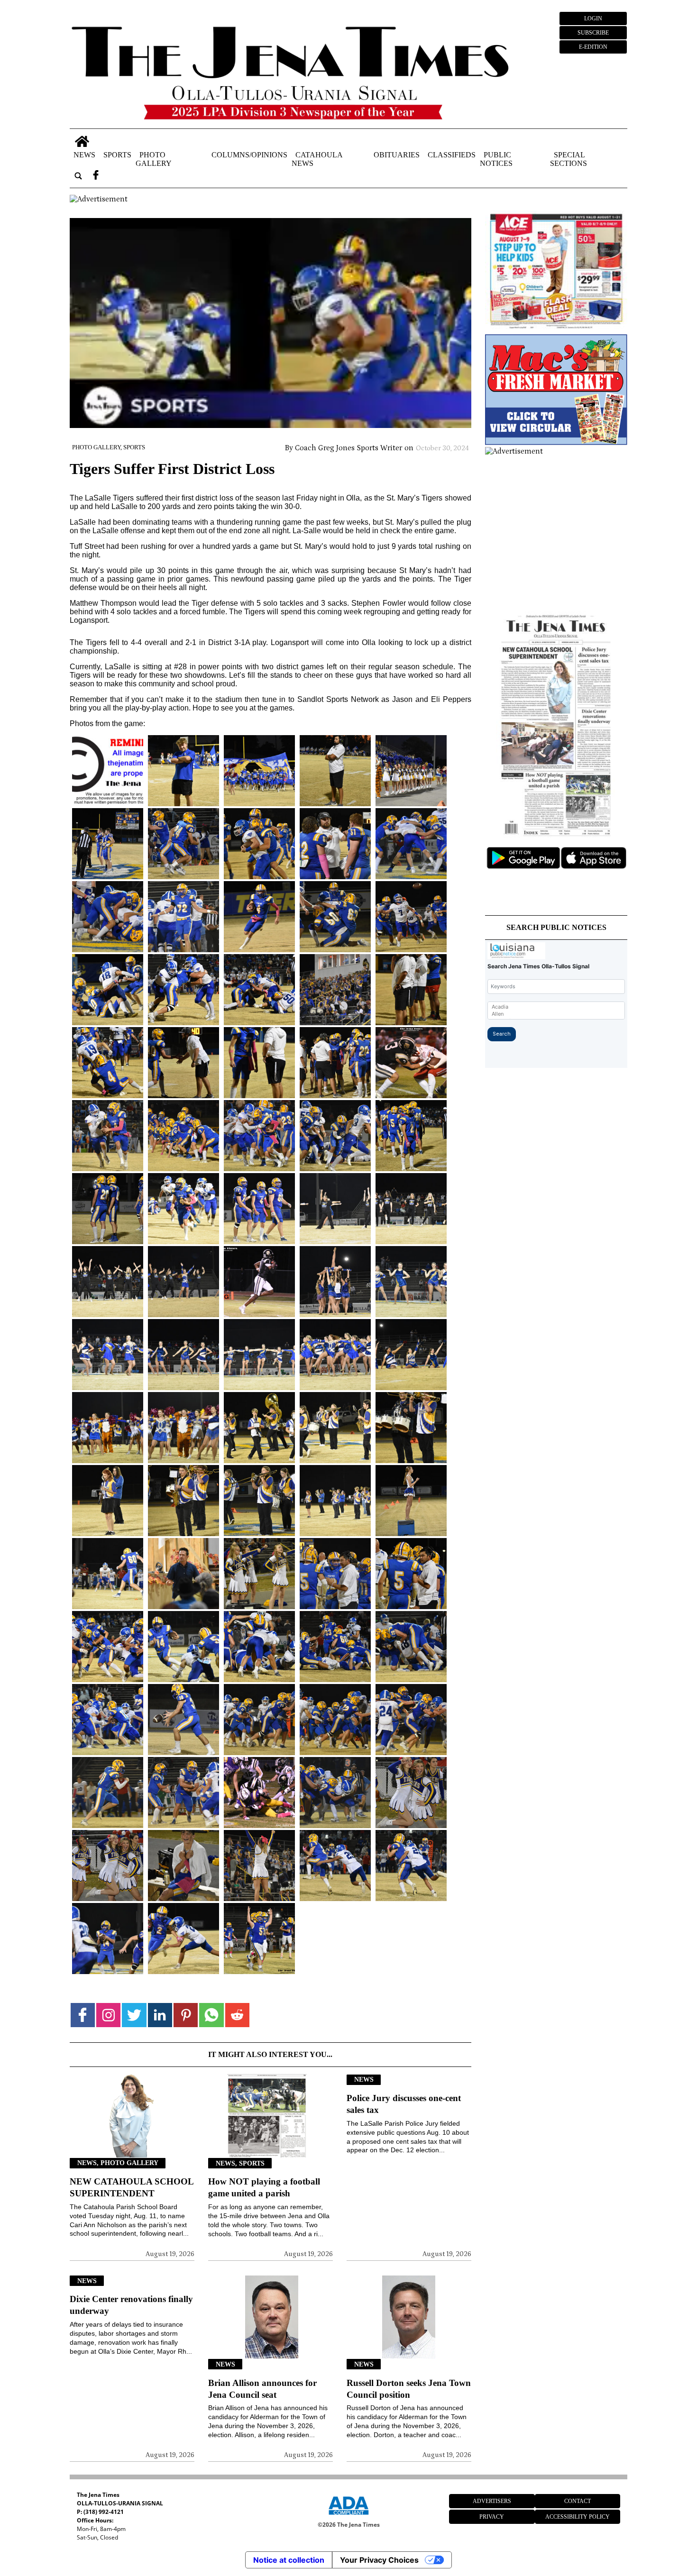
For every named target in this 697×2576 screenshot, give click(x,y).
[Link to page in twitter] (134, 2015)
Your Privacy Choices (379, 2560)
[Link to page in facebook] (83, 2015)
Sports (117, 154)
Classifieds (452, 154)
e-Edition (593, 47)
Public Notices (496, 159)
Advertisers (492, 2501)
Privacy (492, 2517)
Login (593, 18)
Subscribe (593, 33)
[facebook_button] (96, 176)
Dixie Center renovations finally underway (131, 2305)
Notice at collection (289, 2560)
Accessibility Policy (578, 2517)
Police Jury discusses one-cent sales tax (404, 2104)
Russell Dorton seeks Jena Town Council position (409, 2389)
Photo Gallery (154, 159)
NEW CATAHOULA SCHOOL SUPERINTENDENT (132, 2187)
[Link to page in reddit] (237, 2015)
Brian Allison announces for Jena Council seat (262, 2389)
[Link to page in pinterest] (186, 2015)
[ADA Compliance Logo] (348, 2516)
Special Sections (569, 159)
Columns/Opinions (249, 154)
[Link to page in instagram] (108, 2015)
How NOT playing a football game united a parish (264, 2187)
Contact (578, 2501)
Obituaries (397, 154)
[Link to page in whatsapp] (211, 2015)
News (84, 154)
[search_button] (78, 176)
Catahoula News (317, 159)
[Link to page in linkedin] (160, 2015)
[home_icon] (82, 141)
